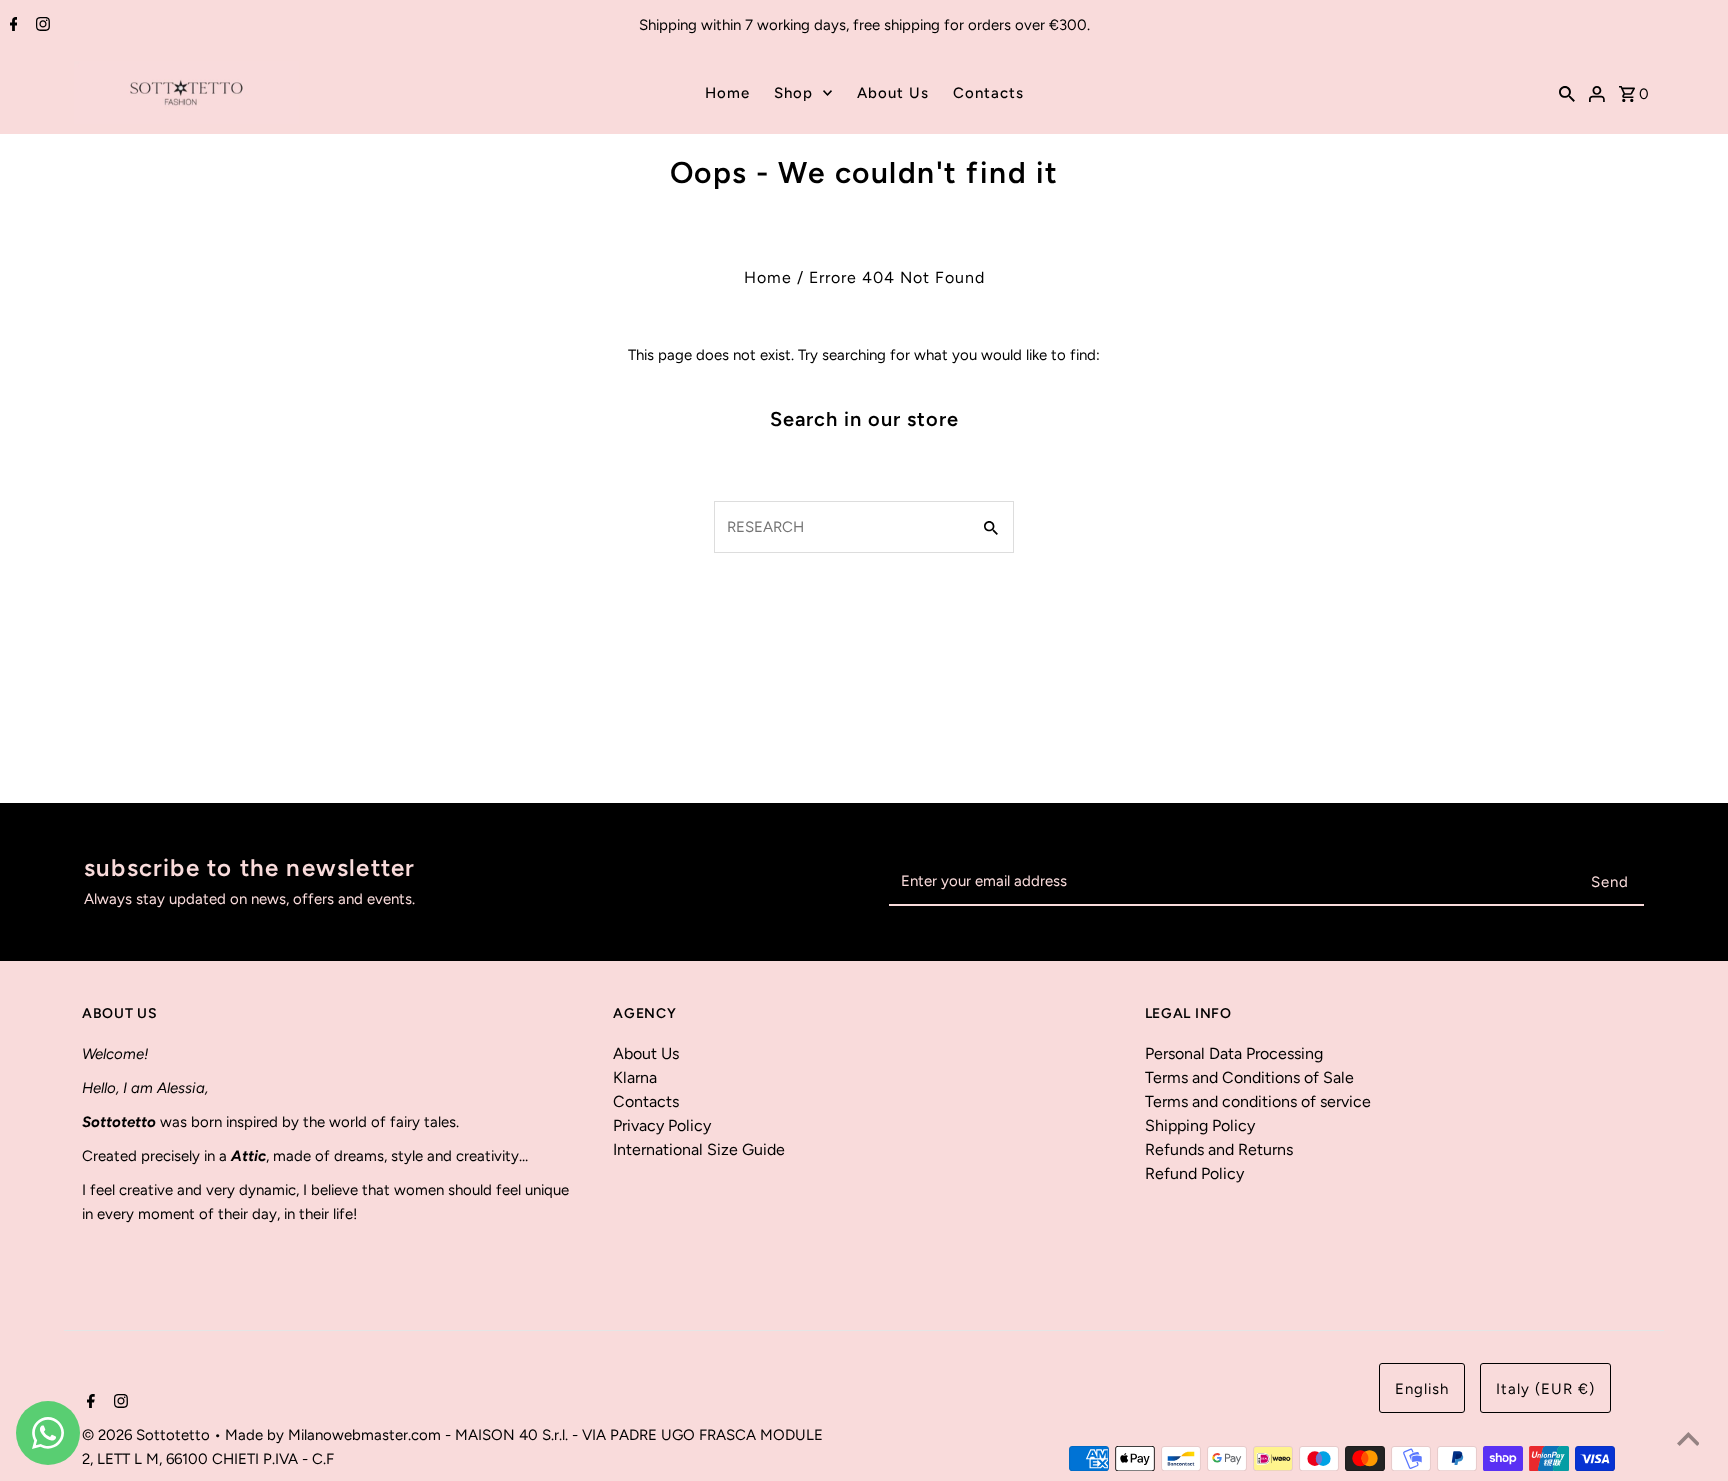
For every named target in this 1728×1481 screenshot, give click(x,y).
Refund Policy (1194, 1173)
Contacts (988, 93)
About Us (893, 93)
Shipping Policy (1200, 1125)
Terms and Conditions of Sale (1249, 1077)
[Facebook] (11, 26)
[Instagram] (40, 26)
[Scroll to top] (1688, 1441)
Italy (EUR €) (1545, 1389)
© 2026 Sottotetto (148, 1435)
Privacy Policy (662, 1125)
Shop (793, 93)
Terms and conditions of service (1258, 1101)
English (1422, 1389)
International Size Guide (699, 1149)
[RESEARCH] (1567, 93)
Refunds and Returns (1219, 1149)
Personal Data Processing (1234, 1053)
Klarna (635, 1077)
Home (727, 93)
